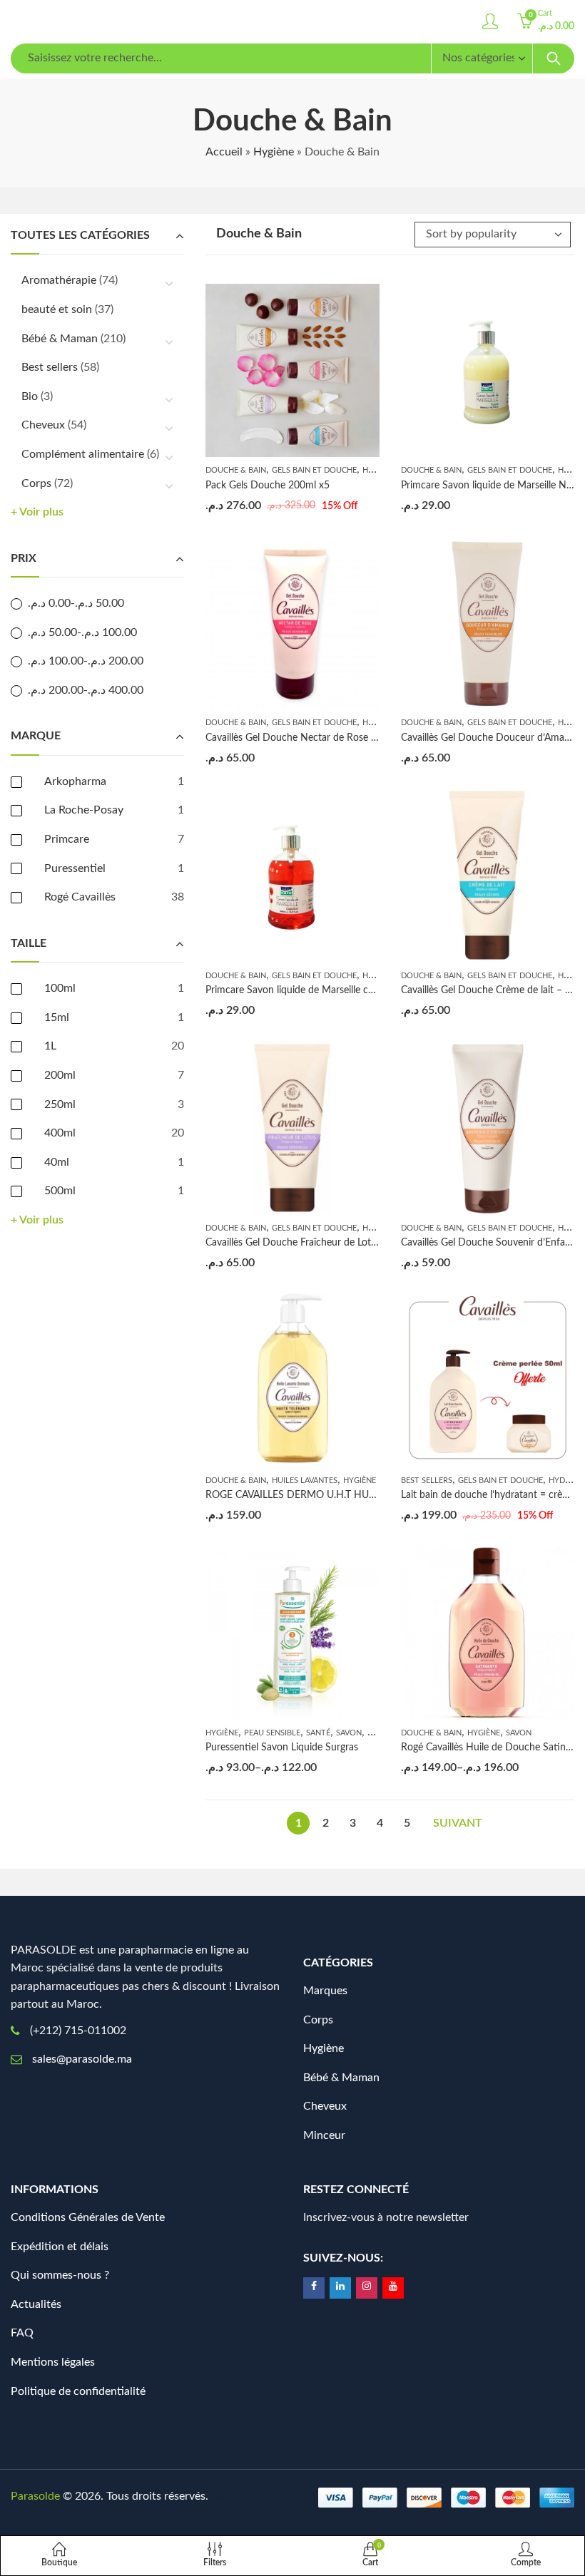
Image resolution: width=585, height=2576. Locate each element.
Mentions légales (53, 2362)
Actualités (36, 2304)
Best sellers (427, 1481)
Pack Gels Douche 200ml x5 (268, 486)
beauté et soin (57, 309)
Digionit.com (43, 2515)
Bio (30, 396)
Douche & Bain (236, 470)
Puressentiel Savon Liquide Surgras (282, 1748)
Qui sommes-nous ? (60, 2275)
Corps (36, 483)
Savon (349, 1733)
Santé (318, 1733)
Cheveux (43, 425)
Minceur (324, 2135)
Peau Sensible (272, 1733)
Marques (325, 1991)
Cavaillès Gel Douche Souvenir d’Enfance (491, 1243)
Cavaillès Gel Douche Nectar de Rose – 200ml (306, 738)
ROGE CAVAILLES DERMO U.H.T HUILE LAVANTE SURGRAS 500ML (357, 1495)
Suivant (458, 1823)
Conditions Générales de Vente (88, 2217)
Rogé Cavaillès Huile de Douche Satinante (493, 1748)
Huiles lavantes (305, 1481)
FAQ (22, 2333)
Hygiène (274, 152)
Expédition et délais (60, 2247)
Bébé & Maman (60, 339)
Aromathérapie (59, 280)
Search (554, 58)
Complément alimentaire (83, 454)
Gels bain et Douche (314, 470)
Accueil (224, 152)
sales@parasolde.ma (82, 2059)
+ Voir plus (37, 512)
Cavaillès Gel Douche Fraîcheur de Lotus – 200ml (313, 1243)
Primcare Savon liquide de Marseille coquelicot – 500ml (327, 990)
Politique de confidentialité (78, 2391)
